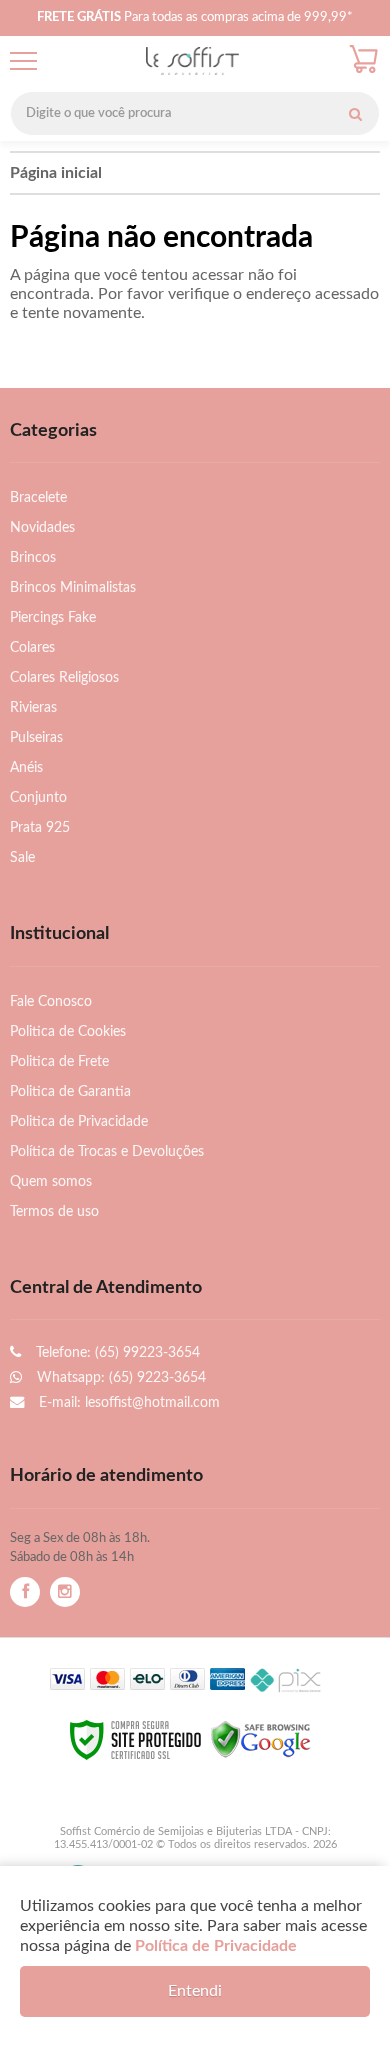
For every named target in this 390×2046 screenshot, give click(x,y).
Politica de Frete (59, 1061)
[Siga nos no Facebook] (25, 1592)
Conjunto (38, 797)
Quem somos (51, 1181)
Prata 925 (40, 827)
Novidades (42, 527)
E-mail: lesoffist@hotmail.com (127, 1402)
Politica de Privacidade (79, 1121)
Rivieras (33, 707)
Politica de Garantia (70, 1091)
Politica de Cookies (68, 1031)
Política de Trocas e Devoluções (107, 1151)
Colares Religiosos (64, 677)
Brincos (33, 557)
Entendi (195, 1991)
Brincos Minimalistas (73, 587)
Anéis (26, 767)
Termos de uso (54, 1211)
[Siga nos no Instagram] (65, 1592)
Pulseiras (36, 737)
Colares (32, 647)
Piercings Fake (53, 617)
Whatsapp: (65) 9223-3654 (119, 1377)
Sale (22, 857)
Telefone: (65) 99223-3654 (116, 1352)
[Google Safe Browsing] (261, 1739)
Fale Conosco (51, 1001)
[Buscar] (355, 113)
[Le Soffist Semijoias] (192, 61)
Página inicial (56, 173)
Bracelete (38, 497)
